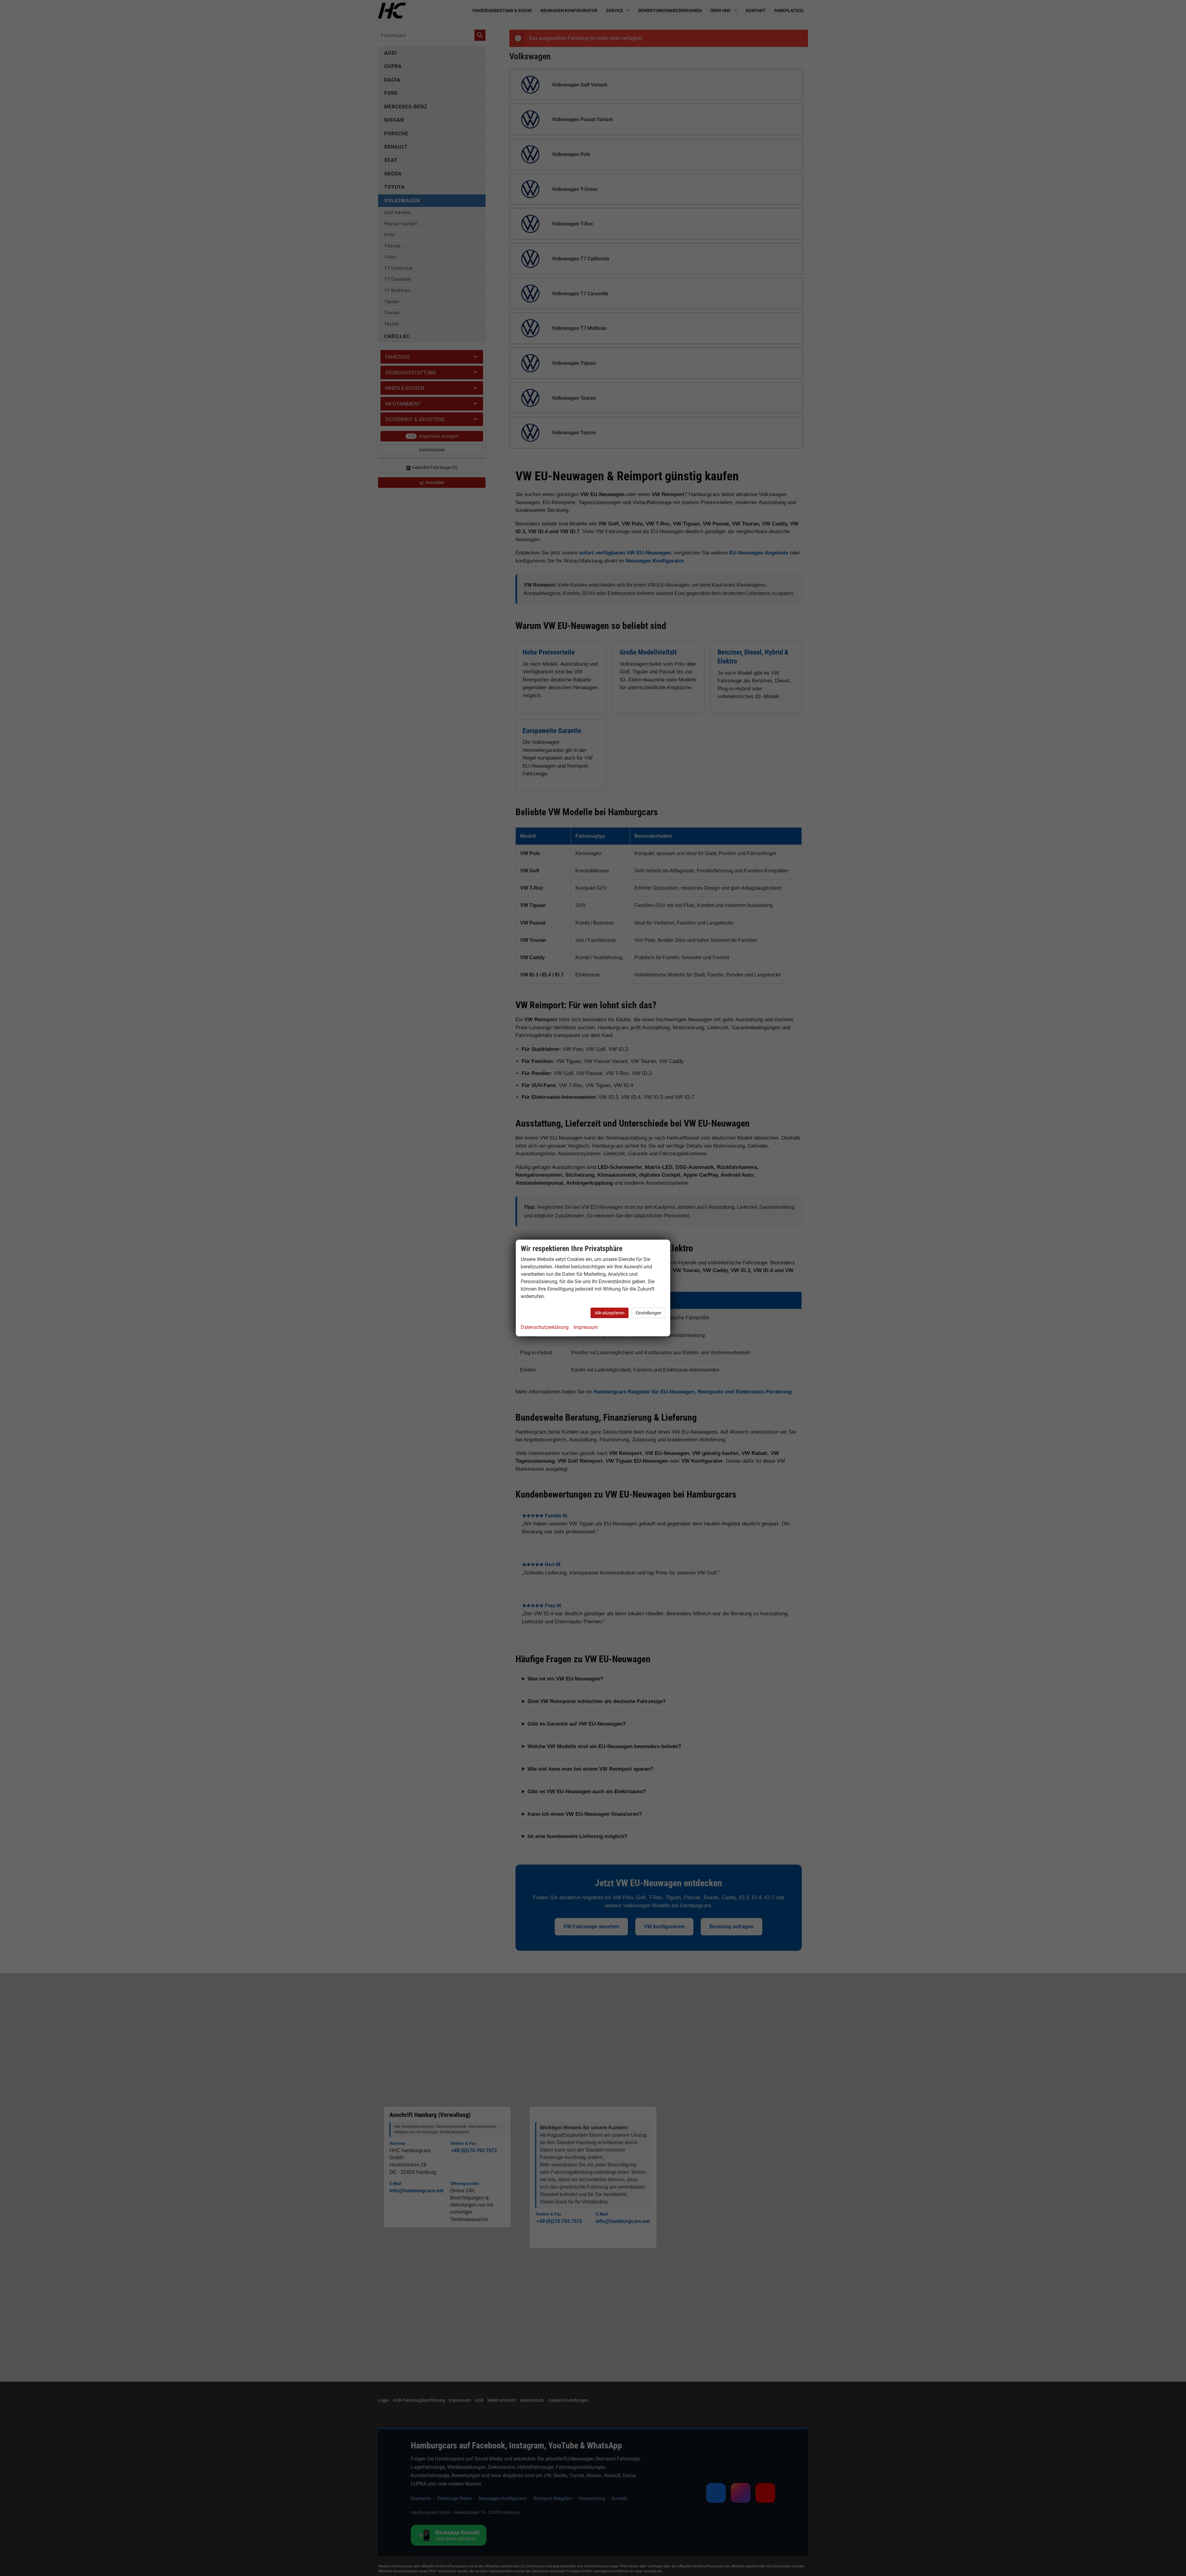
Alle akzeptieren (610, 1313)
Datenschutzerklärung (545, 1327)
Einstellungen (648, 1313)
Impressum (586, 1327)
